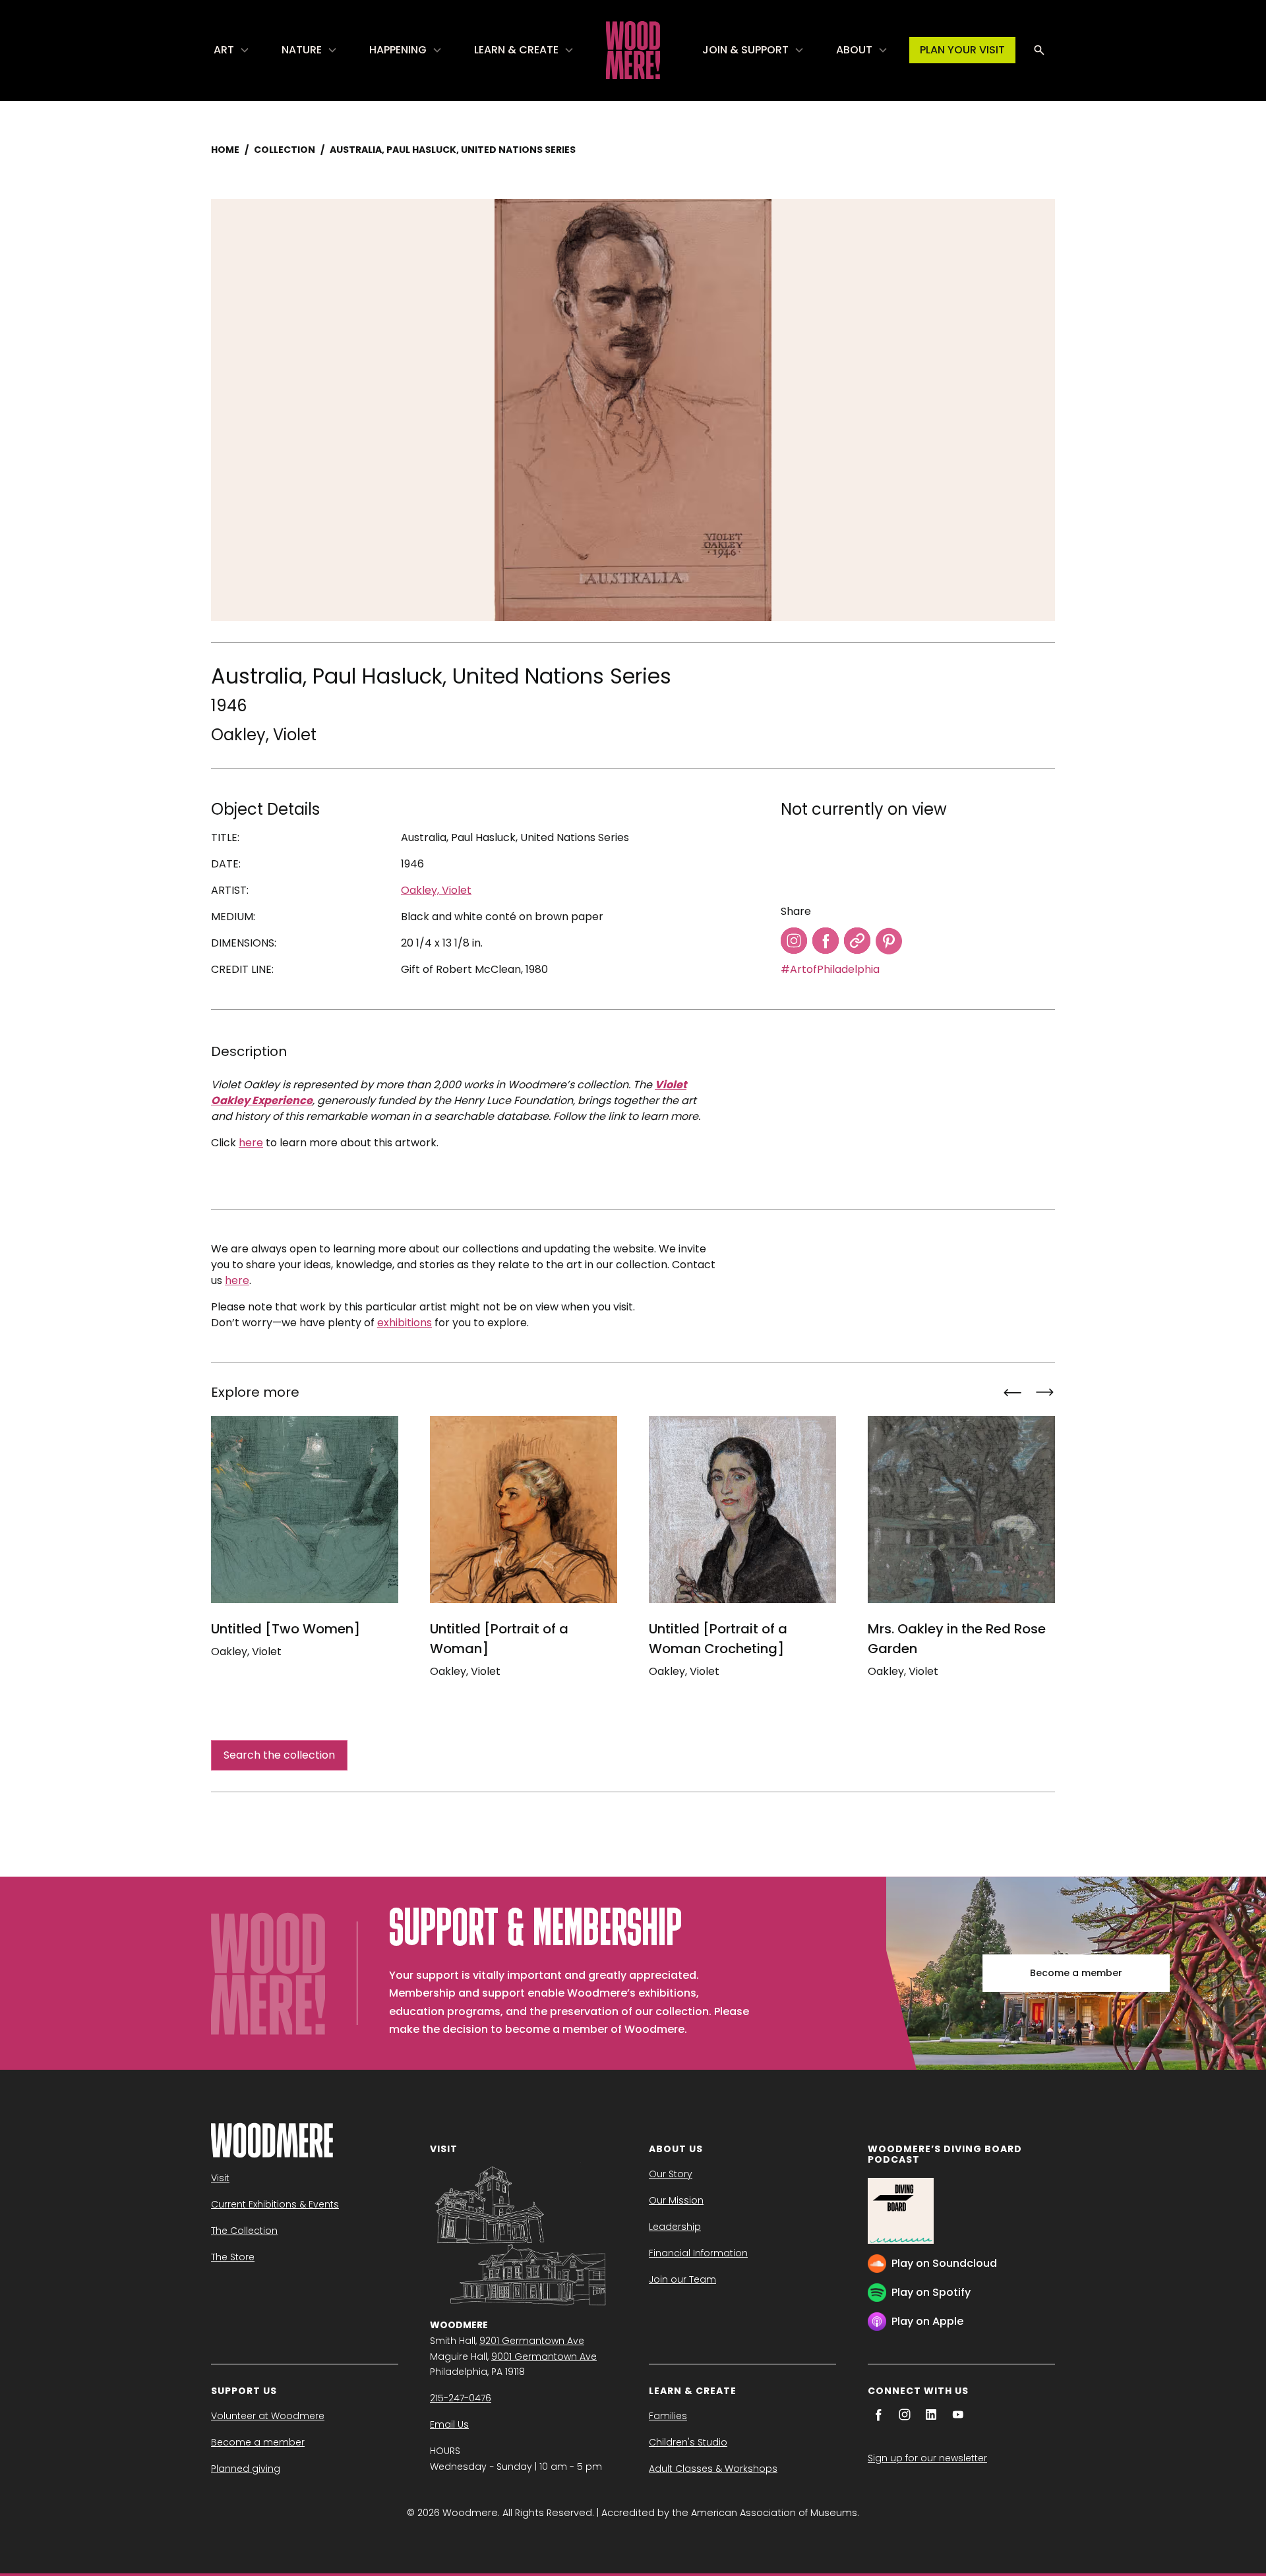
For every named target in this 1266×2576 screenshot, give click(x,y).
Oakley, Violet (264, 735)
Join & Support (745, 50)
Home (225, 150)
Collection (285, 150)
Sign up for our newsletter (927, 2458)
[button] (232, 50)
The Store (233, 2257)
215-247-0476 (461, 2398)
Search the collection (279, 1755)
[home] (633, 50)
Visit (220, 2178)
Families (668, 2416)
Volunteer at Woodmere (268, 2416)
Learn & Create (516, 50)
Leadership (675, 2227)
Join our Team (682, 2279)
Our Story (671, 2174)
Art (224, 50)
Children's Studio (688, 2442)
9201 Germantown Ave (532, 2341)
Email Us (449, 2424)
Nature (302, 50)
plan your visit (962, 50)
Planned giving (246, 2469)
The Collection (244, 2231)
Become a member (1076, 1973)
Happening (398, 50)
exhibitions (405, 1323)
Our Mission (676, 2200)
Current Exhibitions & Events (275, 2204)
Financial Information (698, 2253)
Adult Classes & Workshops (713, 2469)
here (251, 1143)
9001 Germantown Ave (544, 2356)
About (854, 50)
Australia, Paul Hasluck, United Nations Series (453, 150)
